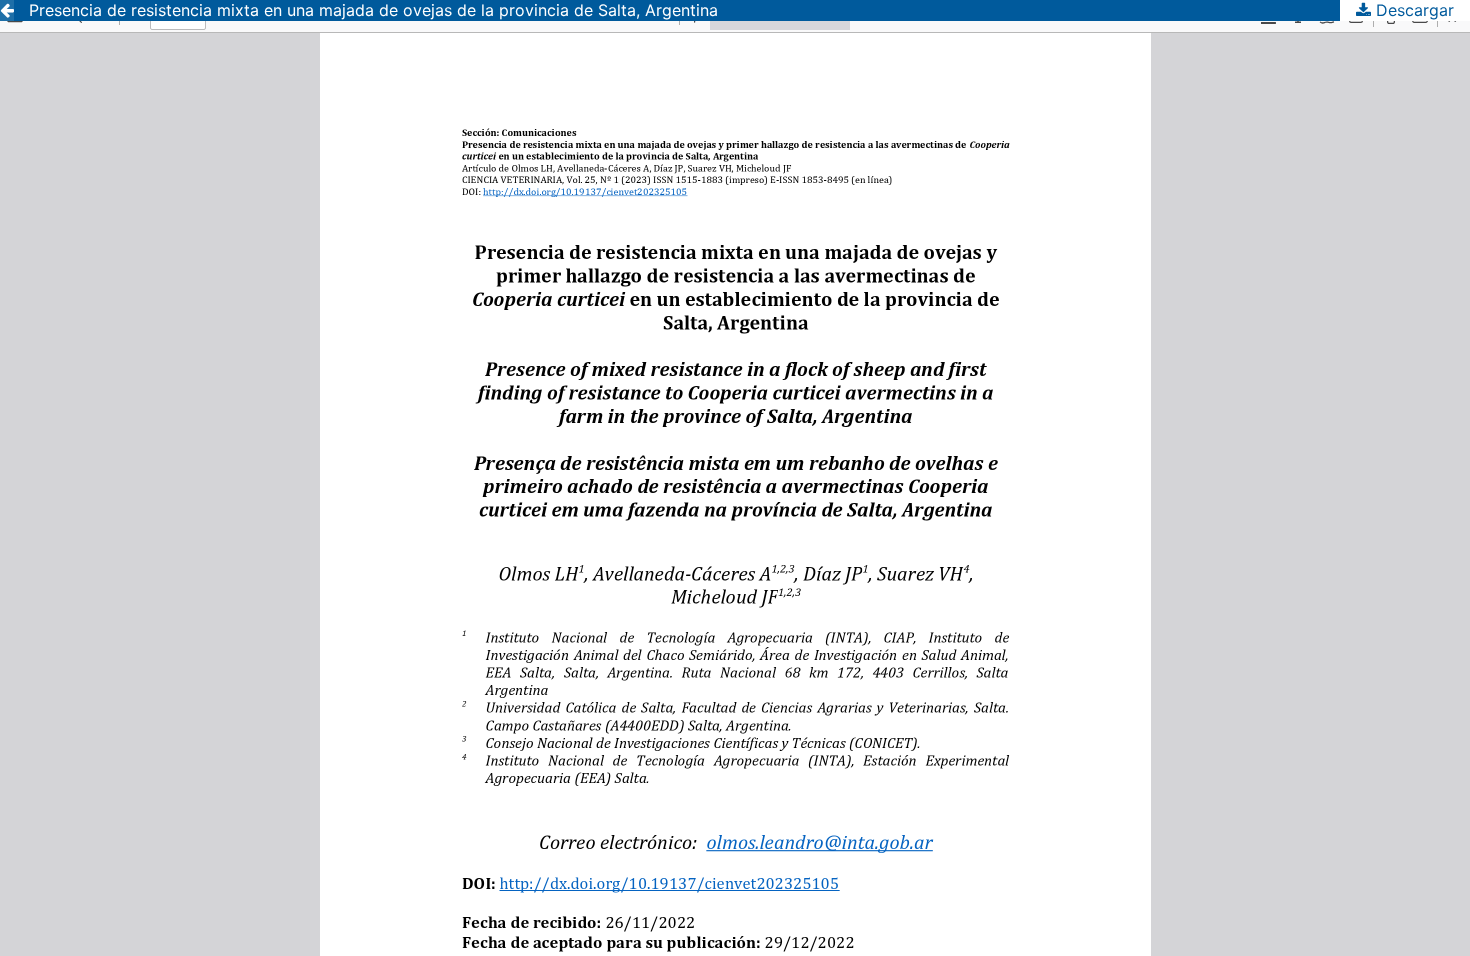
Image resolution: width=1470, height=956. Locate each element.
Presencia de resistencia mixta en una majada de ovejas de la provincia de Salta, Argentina (373, 10)
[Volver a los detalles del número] (7, 10)
